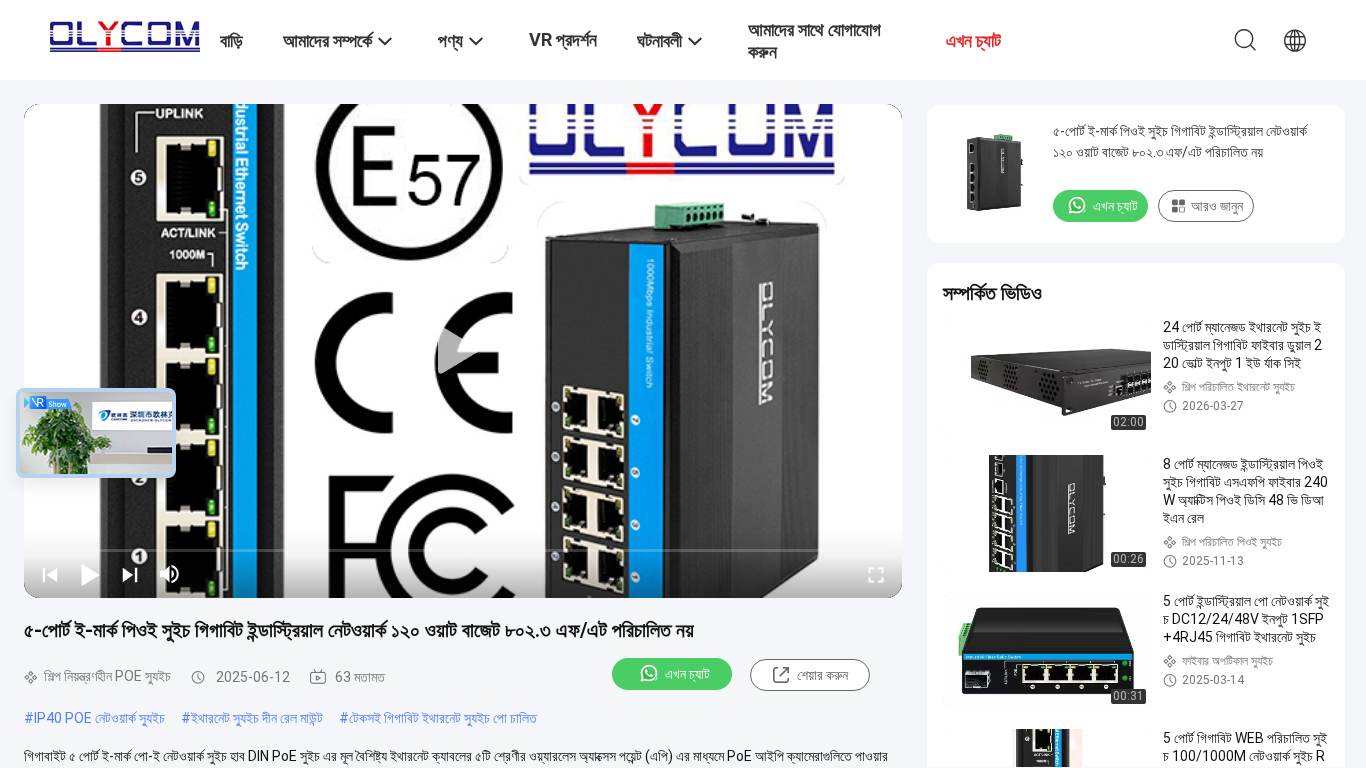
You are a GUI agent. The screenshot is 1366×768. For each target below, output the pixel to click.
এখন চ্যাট (687, 674)
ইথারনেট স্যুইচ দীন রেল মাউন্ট (257, 718)
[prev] (50, 574)
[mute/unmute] (170, 574)
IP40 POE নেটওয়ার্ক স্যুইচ (99, 718)
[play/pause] (90, 574)
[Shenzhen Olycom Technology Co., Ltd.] (125, 32)
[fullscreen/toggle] (876, 574)
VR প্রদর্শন (563, 39)
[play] (463, 351)
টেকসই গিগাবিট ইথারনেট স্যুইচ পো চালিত (443, 718)
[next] (130, 574)
